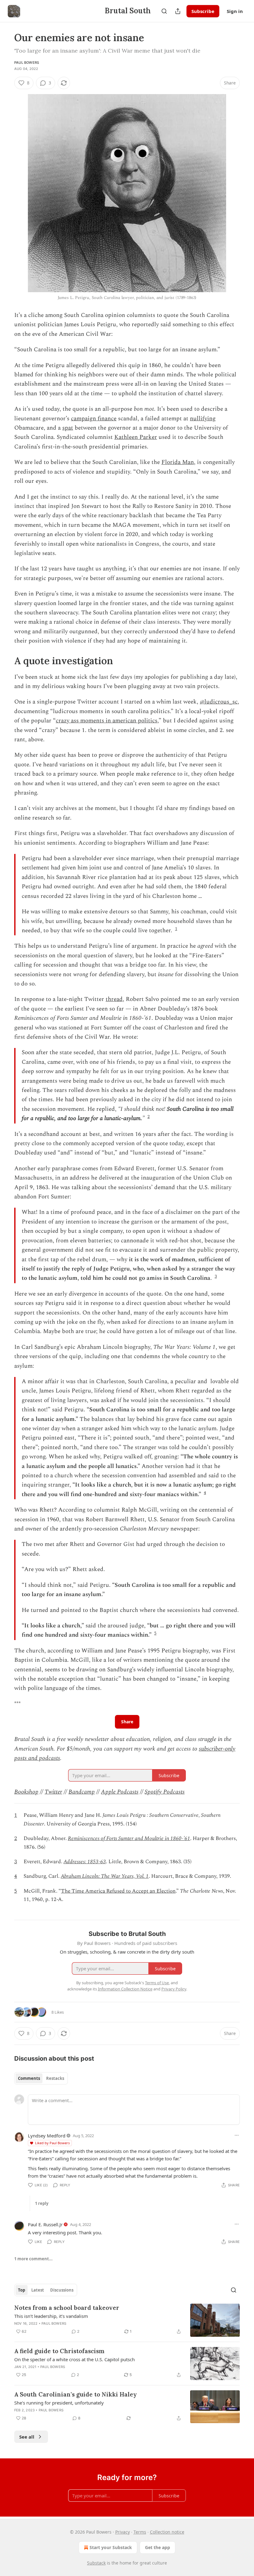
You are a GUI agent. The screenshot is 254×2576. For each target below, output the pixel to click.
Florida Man (178, 462)
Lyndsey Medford (47, 2136)
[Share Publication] (178, 11)
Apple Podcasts (120, 1792)
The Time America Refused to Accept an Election (118, 1891)
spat (68, 428)
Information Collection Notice (125, 1989)
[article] (127, 2320)
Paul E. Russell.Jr (45, 2224)
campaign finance (94, 419)
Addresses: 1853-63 (85, 1862)
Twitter (53, 1792)
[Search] (164, 11)
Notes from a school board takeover (67, 2308)
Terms (140, 2532)
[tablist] (41, 2078)
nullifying (203, 419)
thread (114, 999)
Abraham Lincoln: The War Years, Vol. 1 (105, 1876)
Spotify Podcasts (165, 1792)
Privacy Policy (174, 1989)
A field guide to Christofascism (59, 2351)
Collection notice (167, 2532)
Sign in (235, 11)
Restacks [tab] (55, 2078)
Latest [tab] (38, 2290)
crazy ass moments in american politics (107, 721)
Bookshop (26, 1792)
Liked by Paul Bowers (52, 2143)
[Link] (6, 661)
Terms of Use (157, 1983)
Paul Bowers (27, 63)
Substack (96, 2563)
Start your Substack (111, 2547)
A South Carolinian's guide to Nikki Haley (76, 2394)
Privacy (123, 2532)
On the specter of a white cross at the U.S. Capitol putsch (74, 2359)
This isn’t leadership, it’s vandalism (51, 2316)
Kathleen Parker (136, 437)
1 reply (42, 2203)
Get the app (158, 2547)
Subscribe (203, 11)
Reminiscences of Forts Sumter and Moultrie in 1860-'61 (129, 1838)
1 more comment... (33, 2259)
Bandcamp (82, 1792)
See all (27, 2437)
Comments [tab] (29, 2078)
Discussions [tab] (62, 2290)
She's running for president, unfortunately (59, 2403)
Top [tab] (22, 2290)
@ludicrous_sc (219, 702)
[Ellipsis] (237, 2135)
